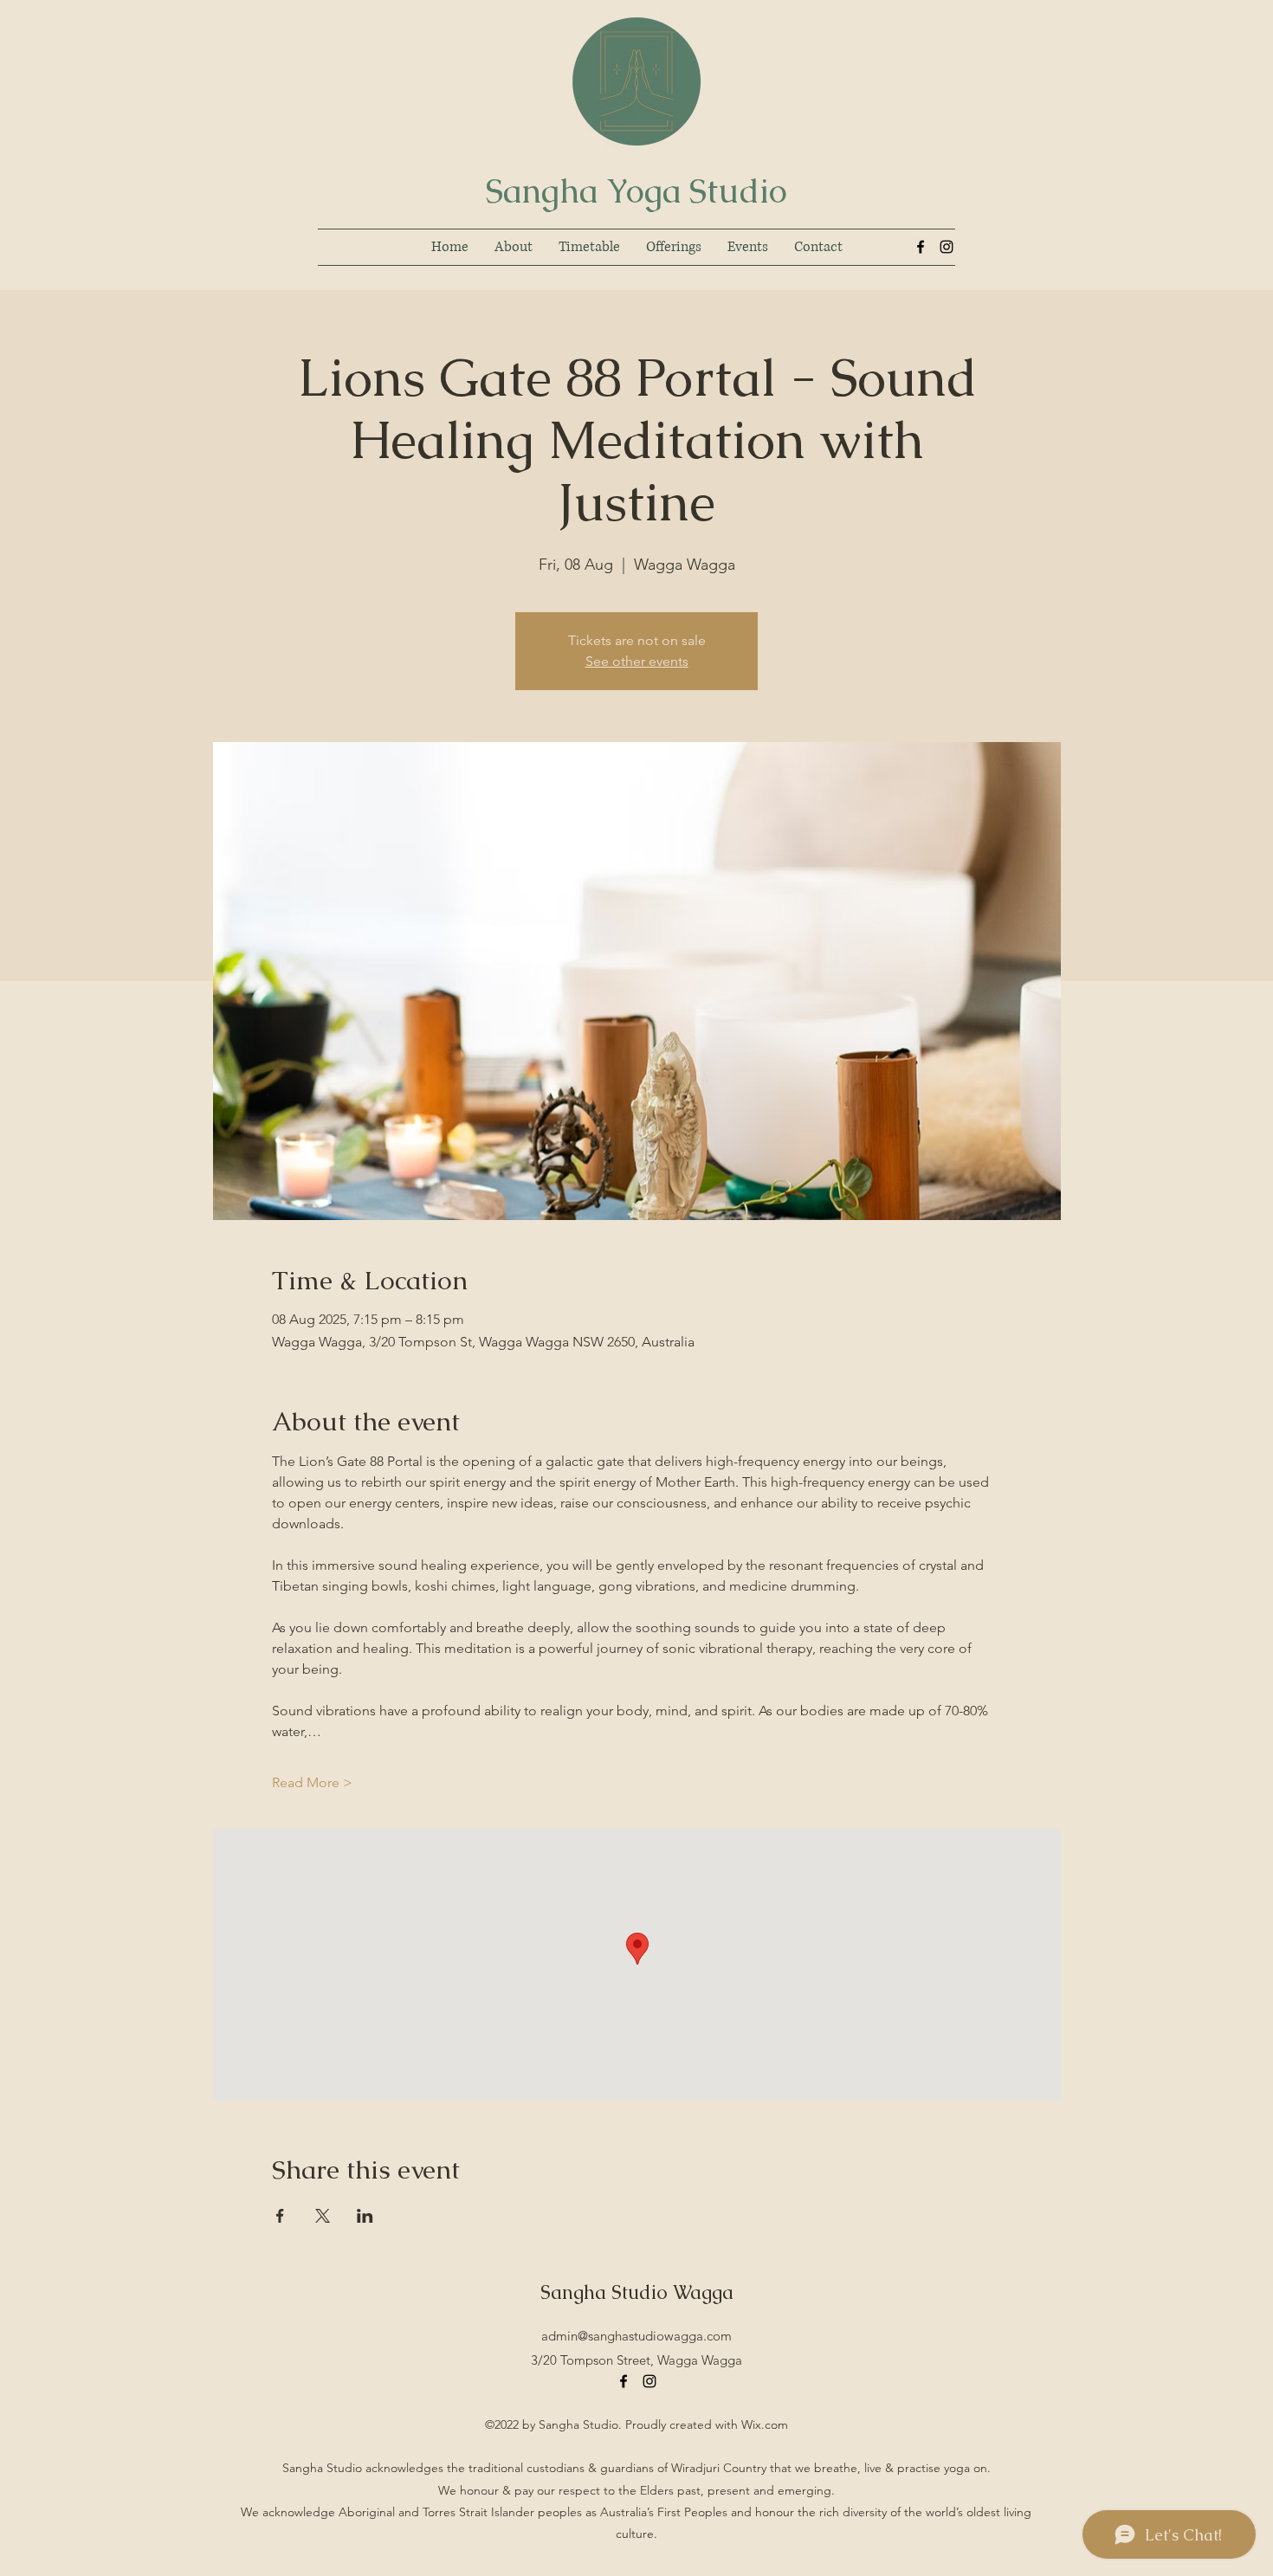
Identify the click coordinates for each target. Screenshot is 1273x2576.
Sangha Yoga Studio (636, 191)
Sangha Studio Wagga (637, 2292)
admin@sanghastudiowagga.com (636, 2336)
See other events (637, 661)
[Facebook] (921, 247)
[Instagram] (947, 247)
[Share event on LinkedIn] (365, 2216)
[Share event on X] (323, 2216)
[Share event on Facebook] (280, 2216)
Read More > (312, 1782)
